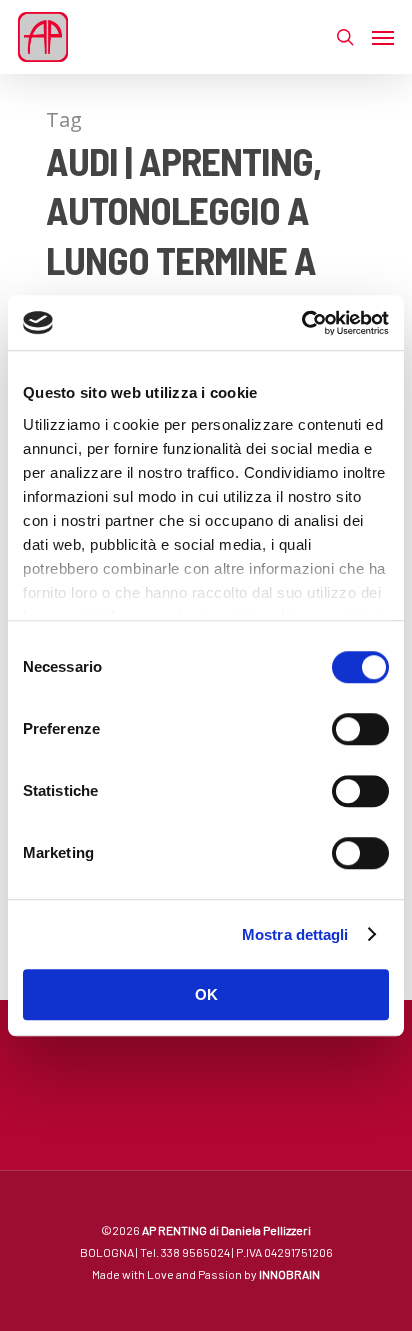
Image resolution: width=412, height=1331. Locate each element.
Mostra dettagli (295, 934)
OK (206, 994)
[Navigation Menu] (383, 37)
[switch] (360, 729)
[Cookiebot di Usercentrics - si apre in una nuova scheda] (301, 323)
